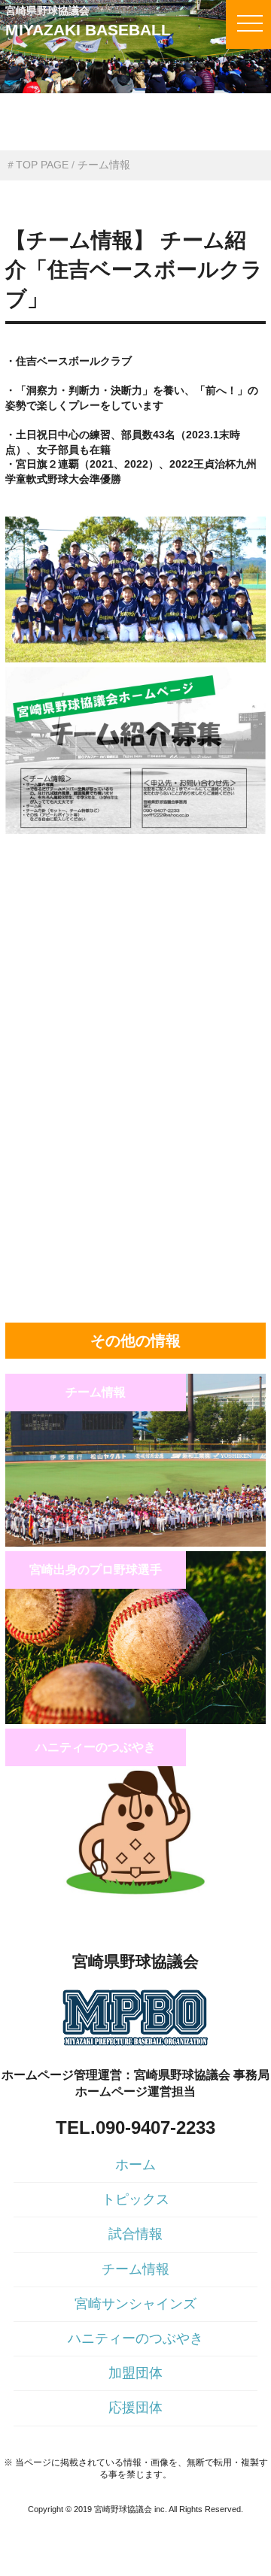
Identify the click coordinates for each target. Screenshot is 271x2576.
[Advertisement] (135, 938)
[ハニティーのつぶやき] (135, 1898)
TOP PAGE (42, 165)
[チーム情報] (135, 1543)
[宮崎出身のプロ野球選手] (135, 1720)
